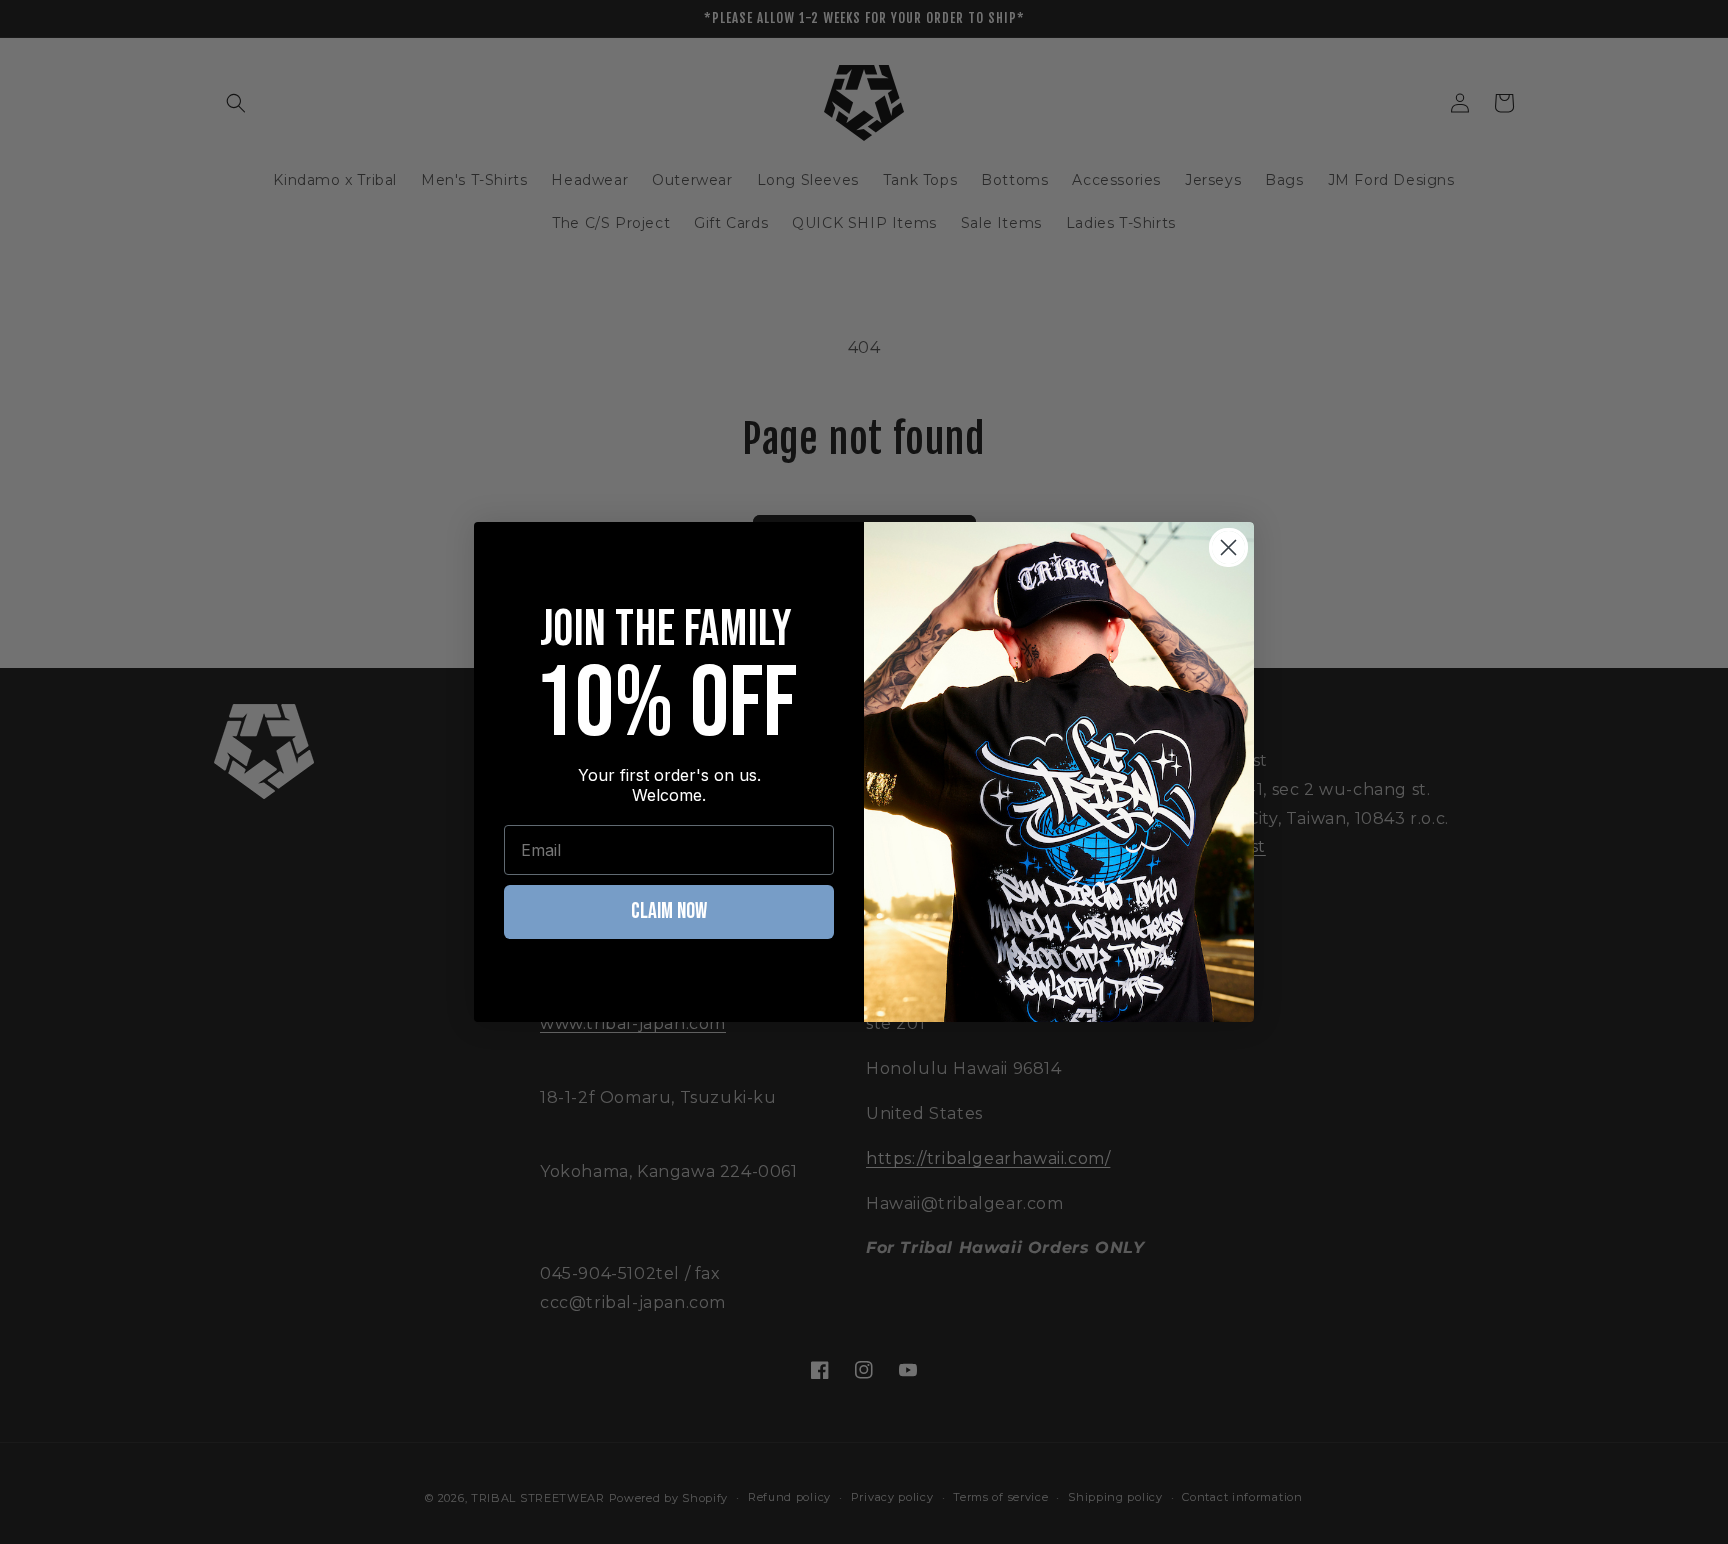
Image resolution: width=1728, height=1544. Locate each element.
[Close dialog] (1228, 547)
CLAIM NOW (669, 911)
